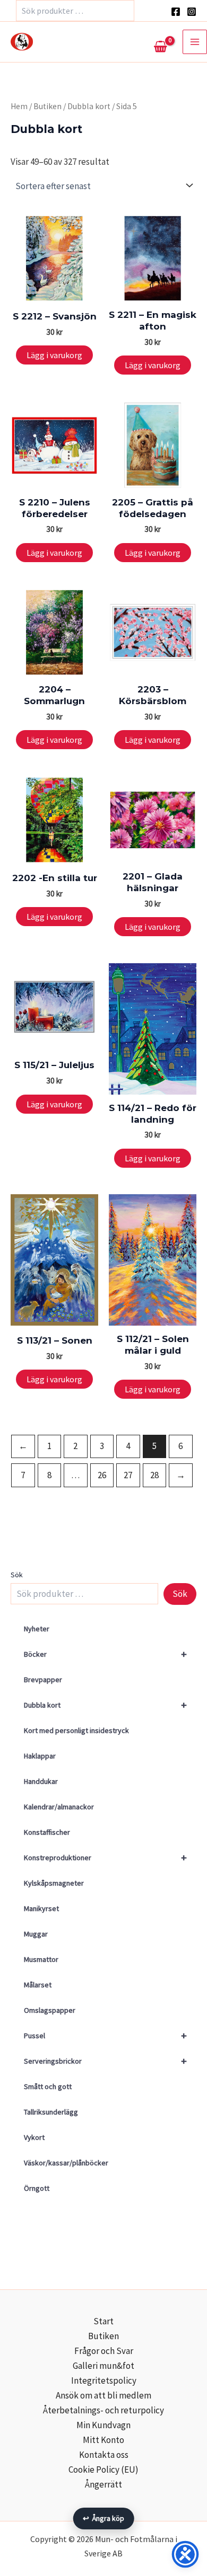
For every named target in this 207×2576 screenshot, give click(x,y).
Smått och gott (48, 2086)
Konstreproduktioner (105, 1857)
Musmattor (41, 1959)
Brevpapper (43, 1680)
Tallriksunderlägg (51, 2112)
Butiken (48, 106)
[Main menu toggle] (195, 42)
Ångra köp (104, 2518)
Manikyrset (41, 1908)
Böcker (105, 1654)
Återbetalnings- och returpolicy (103, 2410)
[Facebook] (176, 12)
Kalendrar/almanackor (59, 1807)
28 (154, 1475)
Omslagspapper (50, 2010)
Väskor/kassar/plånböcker (66, 2163)
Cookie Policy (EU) (103, 2470)
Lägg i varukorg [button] (54, 355)
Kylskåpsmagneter (54, 1883)
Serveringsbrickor (105, 2061)
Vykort (34, 2137)
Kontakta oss (104, 2455)
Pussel (105, 2035)
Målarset (38, 1985)
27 (128, 1475)
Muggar (36, 1934)
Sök (17, 1575)
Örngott (37, 2188)
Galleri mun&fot (103, 2366)
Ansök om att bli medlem (103, 2395)
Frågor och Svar (104, 2351)
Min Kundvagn (103, 2425)
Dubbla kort (105, 1705)
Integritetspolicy (104, 2380)
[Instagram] (192, 12)
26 (102, 1475)
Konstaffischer (47, 1832)
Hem (19, 106)
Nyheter (37, 1629)
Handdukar (41, 1781)
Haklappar (40, 1756)
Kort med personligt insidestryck (76, 1730)
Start (103, 2321)
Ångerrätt (103, 2484)
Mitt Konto (103, 2440)
